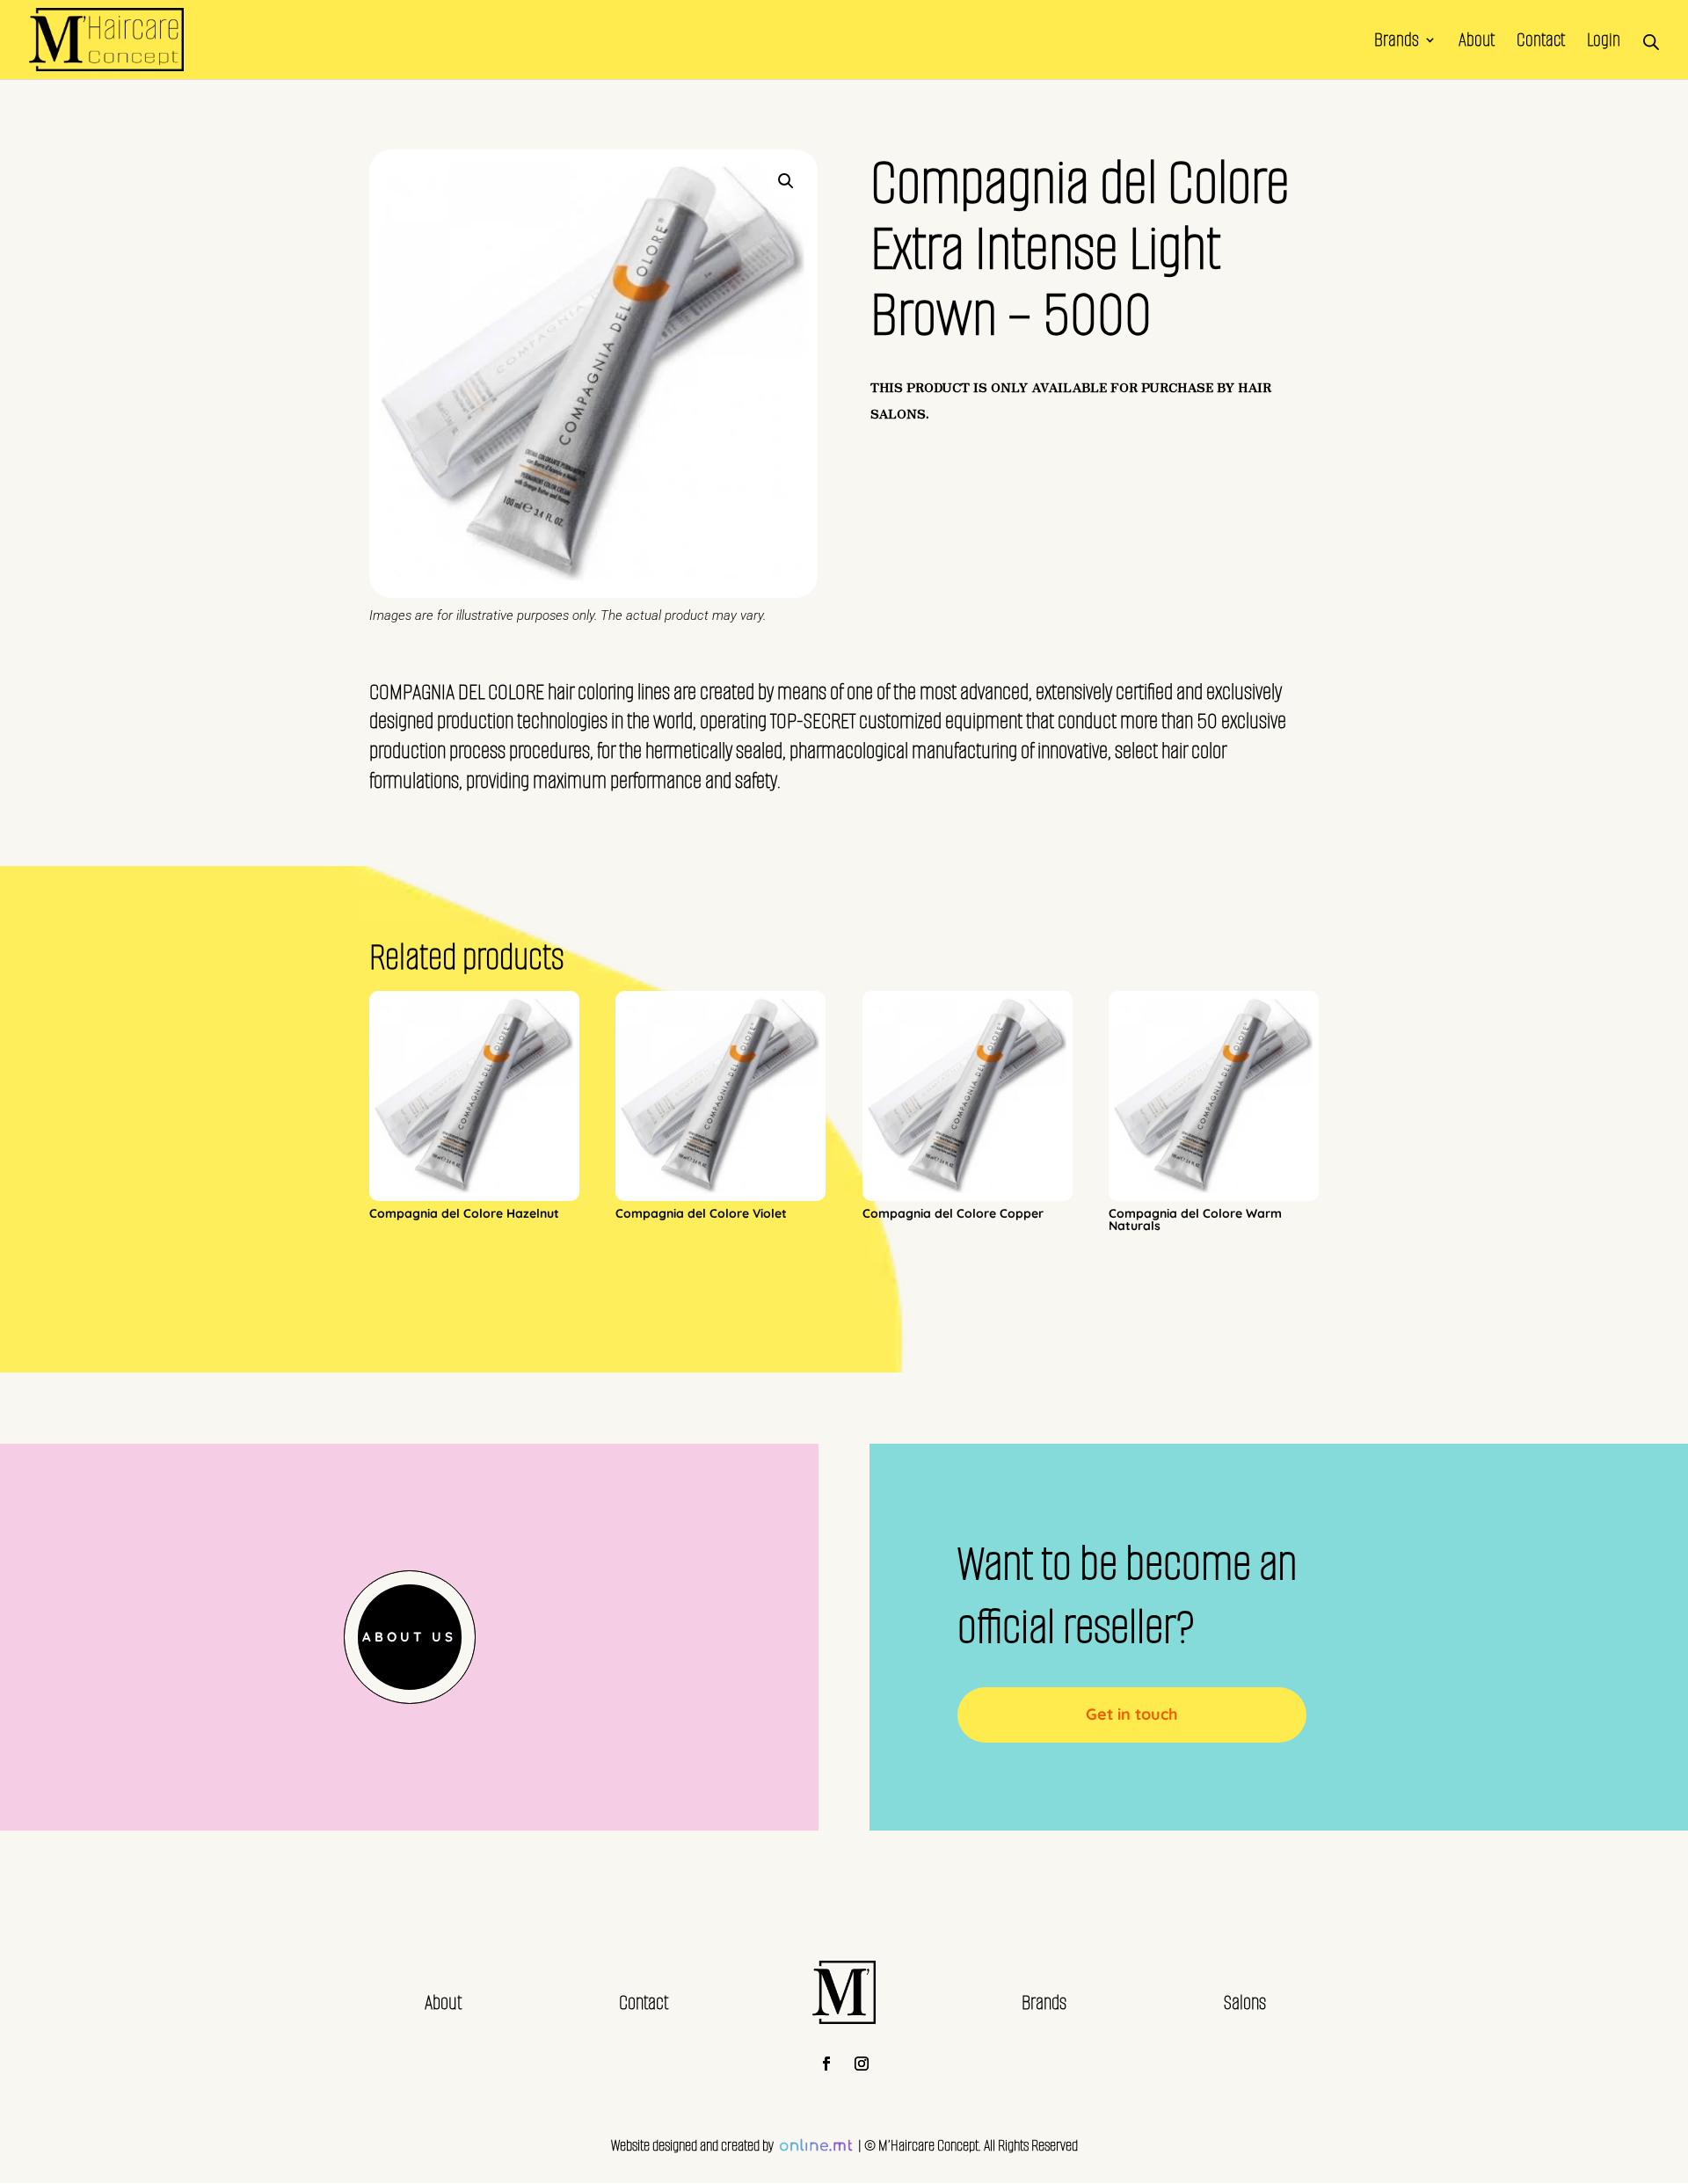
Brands (1397, 43)
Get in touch (1132, 1714)
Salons (1245, 2002)
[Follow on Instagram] (862, 2064)
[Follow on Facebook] (826, 2064)
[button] (786, 181)
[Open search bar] (1651, 40)
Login (1604, 43)
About (1477, 43)
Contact (1541, 43)
